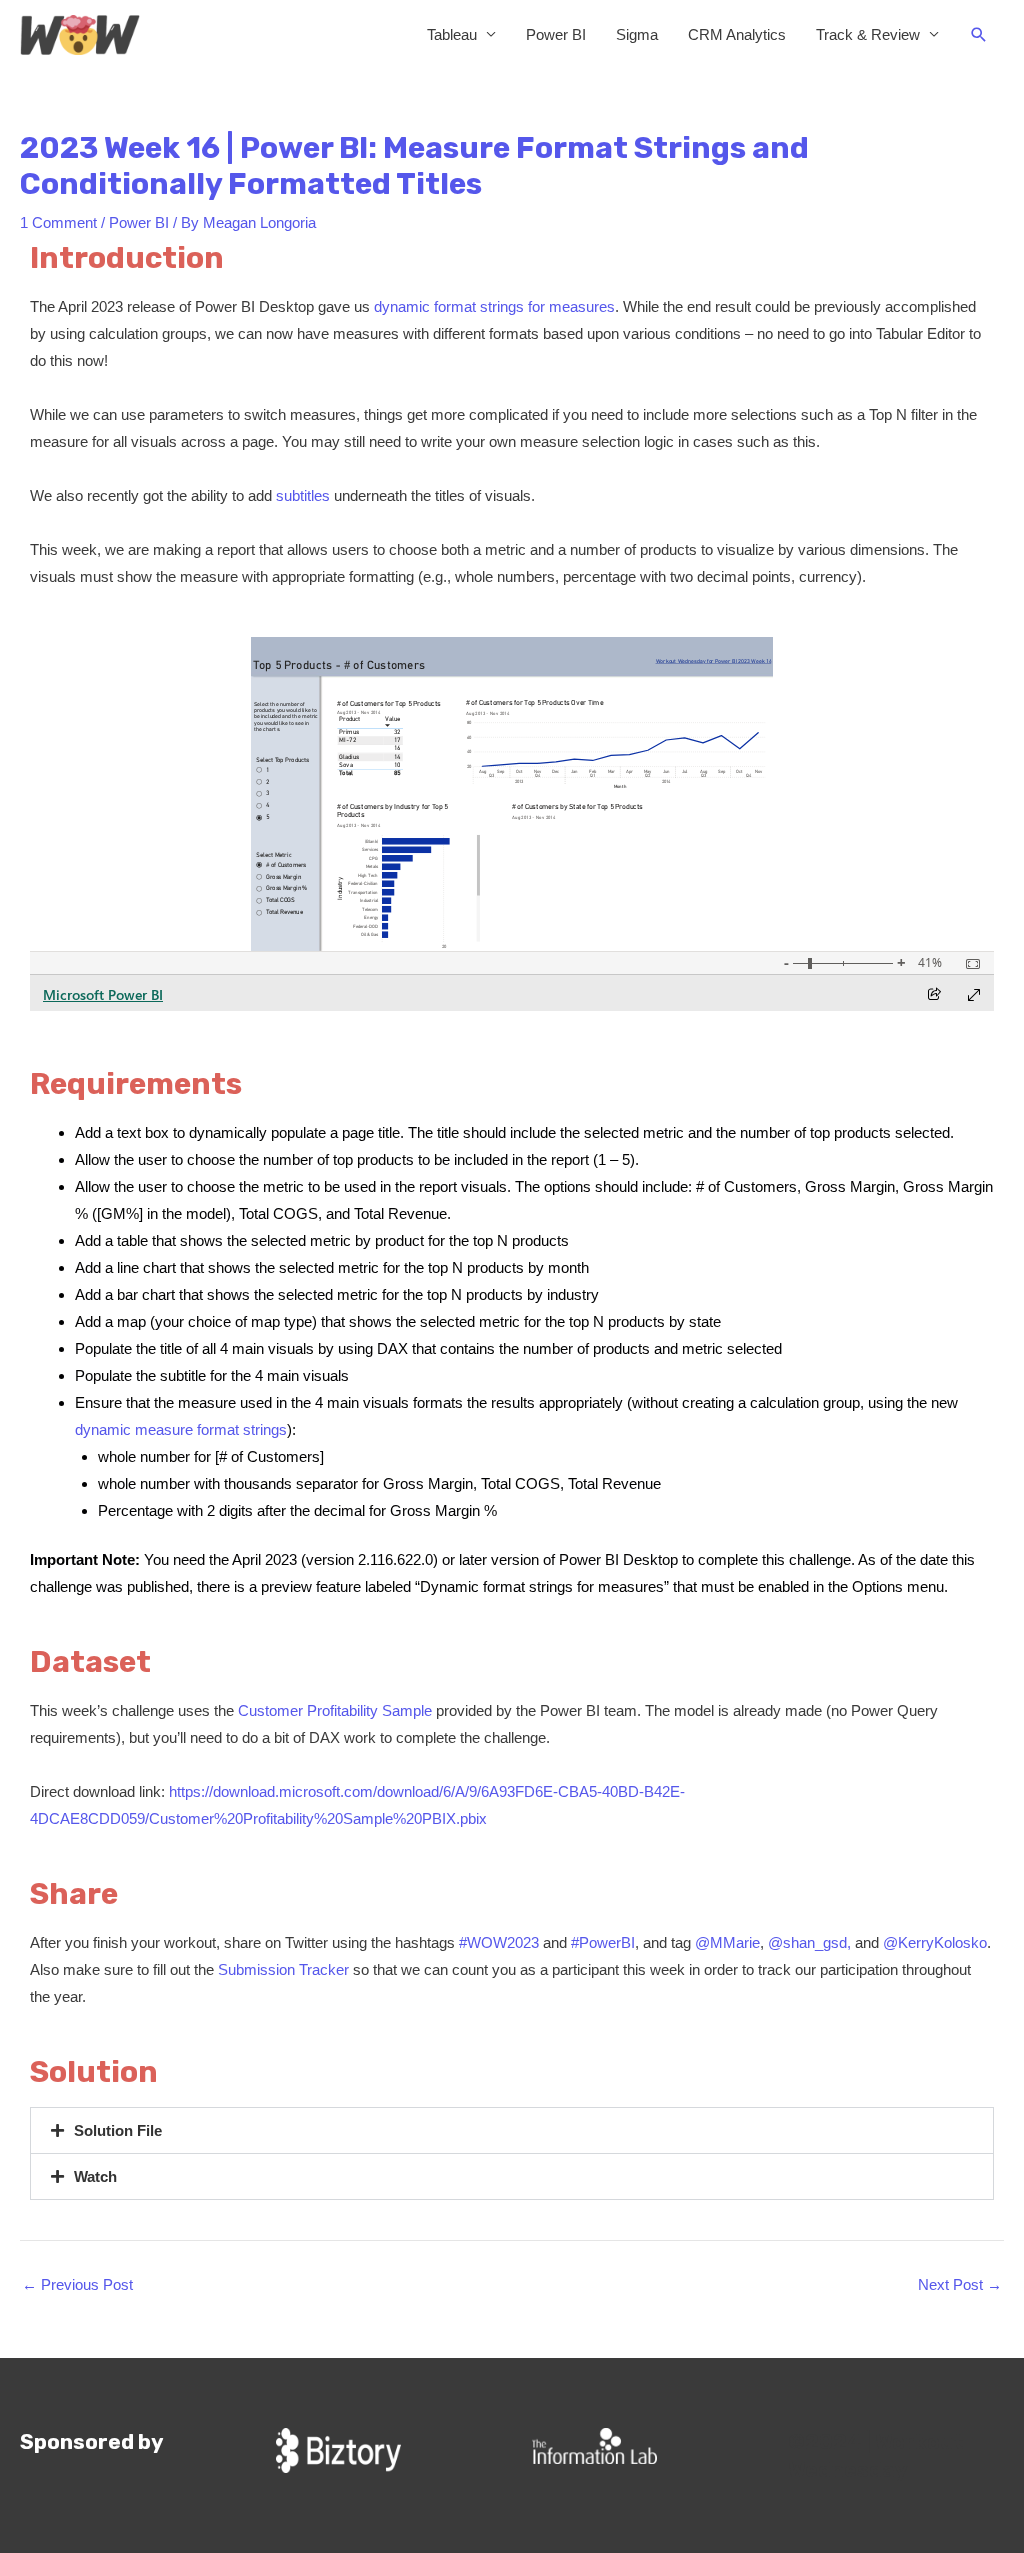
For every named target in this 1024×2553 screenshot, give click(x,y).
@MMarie (727, 1942)
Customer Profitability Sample (335, 1710)
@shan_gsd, (809, 1942)
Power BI (556, 34)
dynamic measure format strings (181, 1429)
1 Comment (58, 222)
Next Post (960, 2284)
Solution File (118, 2130)
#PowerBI (603, 1942)
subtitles (303, 495)
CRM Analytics (737, 34)
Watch (95, 2176)
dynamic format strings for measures (494, 306)
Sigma (637, 34)
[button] (979, 35)
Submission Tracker (283, 1969)
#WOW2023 (499, 1942)
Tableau (452, 34)
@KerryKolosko (935, 1942)
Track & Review (868, 34)
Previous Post (77, 2284)
